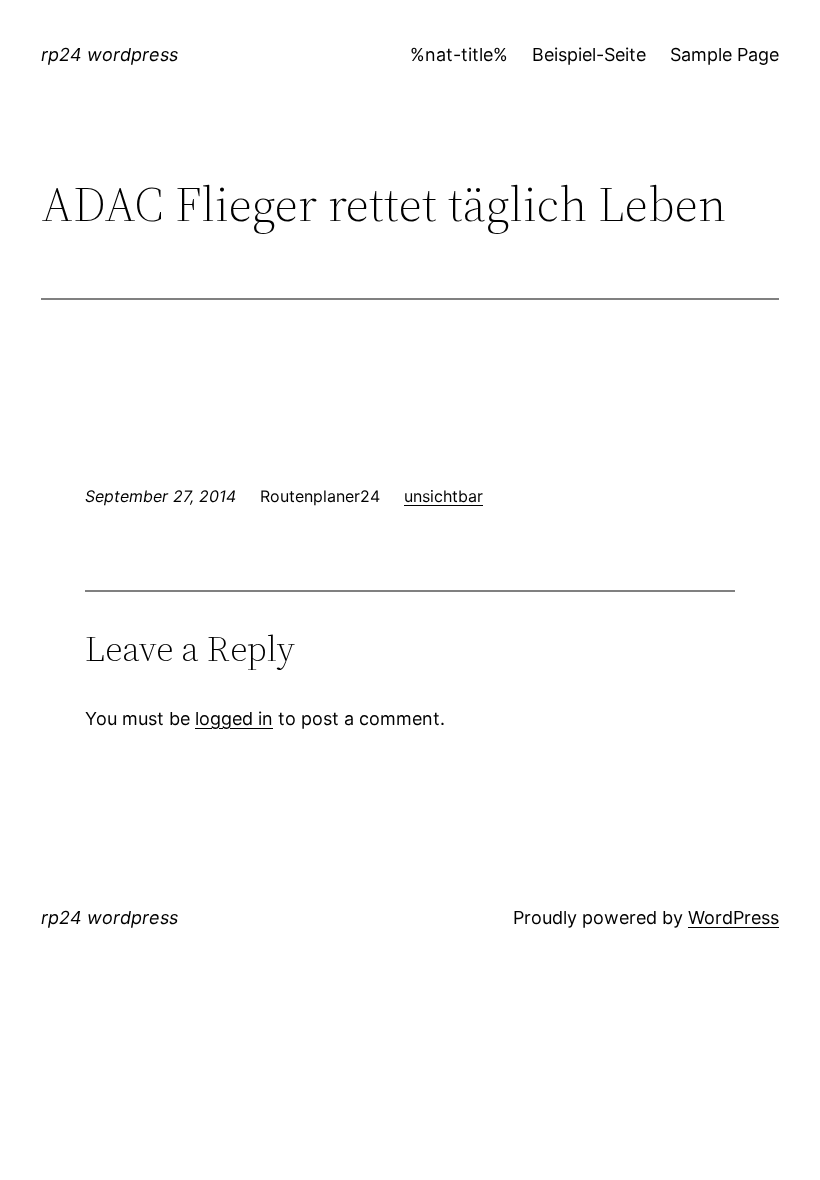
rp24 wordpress (109, 54)
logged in (234, 718)
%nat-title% (459, 54)
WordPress (733, 917)
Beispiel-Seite (589, 54)
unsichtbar (443, 496)
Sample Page (724, 54)
